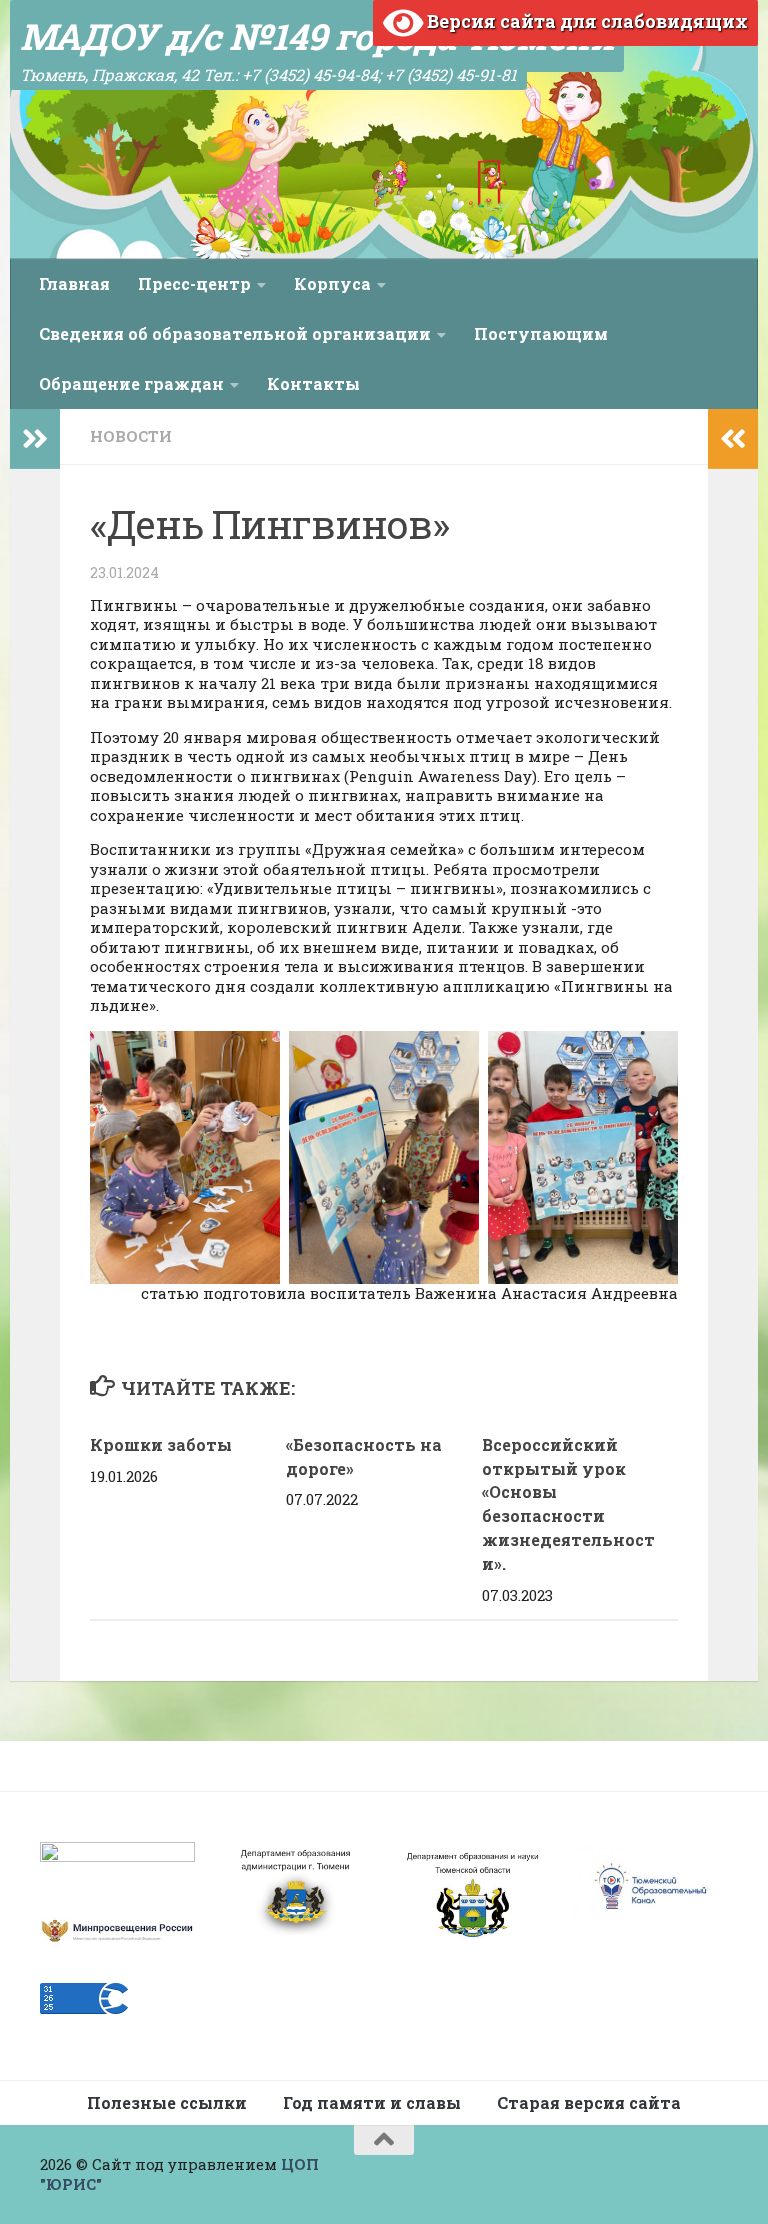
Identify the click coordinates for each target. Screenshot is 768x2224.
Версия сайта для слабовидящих (585, 21)
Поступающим (541, 333)
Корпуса (332, 283)
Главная (74, 283)
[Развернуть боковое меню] (35, 439)
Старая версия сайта (589, 2102)
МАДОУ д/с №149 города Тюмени (317, 36)
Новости (131, 436)
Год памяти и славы (372, 2102)
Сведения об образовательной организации (235, 333)
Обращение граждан (131, 383)
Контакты (313, 383)
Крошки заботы (161, 1444)
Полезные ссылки (167, 2102)
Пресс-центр (194, 283)
